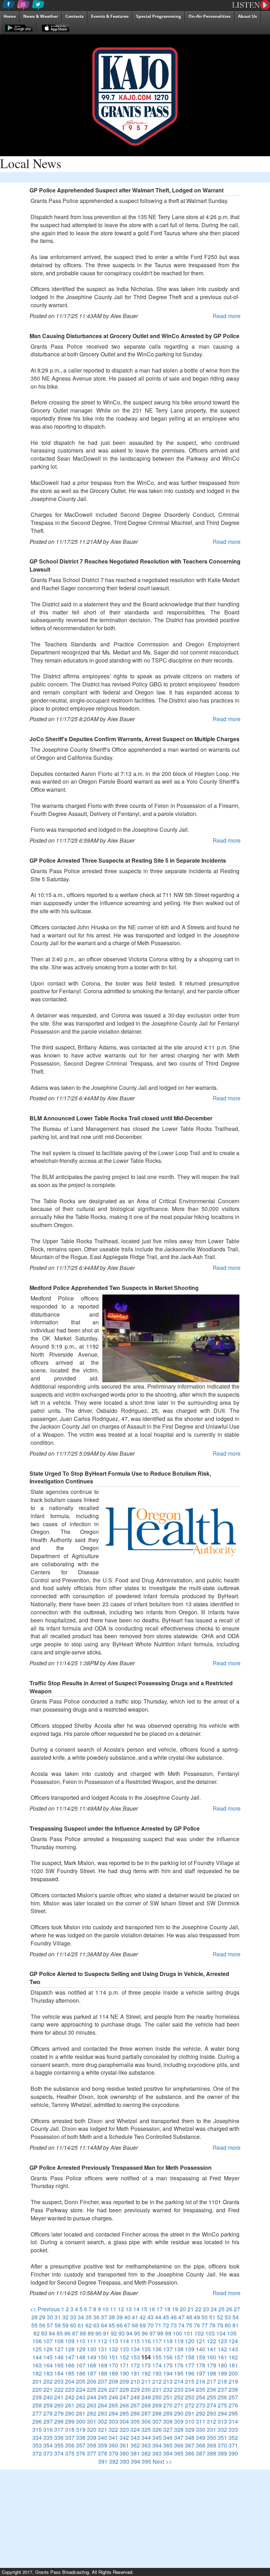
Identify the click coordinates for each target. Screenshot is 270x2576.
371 (233, 2445)
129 (81, 2349)
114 (124, 2341)
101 (188, 2333)
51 (212, 2317)
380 (124, 2453)
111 (92, 2341)
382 (146, 2453)
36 (96, 2317)
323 (124, 2429)
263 (92, 2405)
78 (212, 2325)
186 (81, 2373)
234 (190, 2389)
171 (124, 2365)
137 (168, 2349)
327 (168, 2429)
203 (59, 2381)
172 (135, 2365)
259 (48, 2405)
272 (190, 2405)
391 (103, 2461)
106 (37, 2341)
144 (37, 2357)
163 (37, 2365)
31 (58, 2317)
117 (157, 2341)
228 (124, 2389)
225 (92, 2389)
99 (168, 2333)
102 (199, 2333)
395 (146, 2461)
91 (106, 2333)
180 (222, 2365)
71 (158, 2325)
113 (113, 2341)
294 (222, 2413)
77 (205, 2325)
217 (211, 2381)
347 (179, 2437)
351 (222, 2437)
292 (201, 2413)
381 (135, 2453)
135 (146, 2349)
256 (222, 2397)
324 (135, 2429)
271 (179, 2405)
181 (233, 2365)
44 (158, 2317)
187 (92, 2373)
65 (112, 2325)
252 (179, 2397)
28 (34, 2317)
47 (181, 2317)
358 (92, 2445)
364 (157, 2445)
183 (48, 2373)
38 (112, 2317)
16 (152, 2309)
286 (135, 2413)
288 (157, 2413)
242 (70, 2397)
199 (222, 2373)
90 (98, 2333)
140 (201, 2349)
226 (102, 2389)
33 (73, 2317)
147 (70, 2357)
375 (70, 2453)
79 (220, 2325)
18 (167, 2309)
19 (175, 2309)
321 (102, 2429)
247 (124, 2397)
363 (146, 2445)
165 (59, 2365)
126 (48, 2349)
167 (81, 2365)
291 (190, 2413)
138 (179, 2349)
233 (179, 2389)
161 (222, 2357)
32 (65, 2317)
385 (179, 2453)
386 (190, 2453)
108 (59, 2341)
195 (179, 2373)
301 (92, 2421)
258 (37, 2405)
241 (59, 2397)
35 (89, 2317)
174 (157, 2365)
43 (150, 2317)
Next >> (162, 2461)
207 (102, 2381)
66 (120, 2325)
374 (59, 2453)
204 (70, 2381)
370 (222, 2445)
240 (48, 2397)
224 (81, 2389)
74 (181, 2325)
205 (81, 2381)
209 (124, 2381)
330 (201, 2429)
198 (211, 2373)
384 (168, 2453)
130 (92, 2349)
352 (233, 2437)
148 (81, 2357)
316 (48, 2429)
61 (81, 2325)
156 (168, 2357)
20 (183, 2309)
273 (201, 2405)
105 (232, 2333)
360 (113, 2445)
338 (81, 2437)
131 (102, 2349)
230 (146, 2389)
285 (124, 2413)
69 (143, 2325)
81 (236, 2325)
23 (206, 2309)
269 (157, 2405)
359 (102, 2445)
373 (48, 2453)
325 (146, 2429)
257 (233, 2397)
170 (113, 2365)
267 (135, 2405)
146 (59, 2357)
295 (233, 2413)
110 (81, 2341)
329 (190, 2429)
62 (89, 2325)
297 (48, 2421)
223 (70, 2389)
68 (135, 2325)
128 (70, 2349)
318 (70, 2429)
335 (48, 2437)
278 (48, 2413)
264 (102, 2405)
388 (211, 2453)
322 (113, 2429)
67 (127, 2325)
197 (201, 2373)
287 (146, 2413)
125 (37, 2349)
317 (59, 2429)
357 (81, 2445)
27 (237, 2309)
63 (96, 2325)
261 (70, 2405)
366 (179, 2445)
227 (113, 2389)
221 (48, 2389)
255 (211, 2397)
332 (222, 2429)
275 (222, 2405)
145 (48, 2357)
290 (179, 2413)
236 (211, 2389)
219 (233, 2381)
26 (229, 2309)
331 (211, 2429)
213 (168, 2381)
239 (37, 2397)
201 (37, 2381)
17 (160, 2309)
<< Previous (45, 2309)
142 (222, 2349)
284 (113, 2413)
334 (37, 2437)
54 (236, 2317)
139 (190, 2349)
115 (135, 2341)
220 (37, 2389)
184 (59, 2373)
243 (81, 2397)
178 (201, 2365)
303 (113, 2421)
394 (136, 2461)
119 (179, 2341)
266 (124, 2405)
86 (67, 2333)
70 (150, 2325)
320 (92, 2429)
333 (233, 2429)
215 (190, 2381)
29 (42, 2317)
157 (179, 2357)
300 (81, 2421)
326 (157, 2429)
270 (168, 2405)
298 (59, 2421)
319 (81, 2429)
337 (70, 2437)
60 (73, 2325)
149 (92, 2357)
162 (233, 2357)
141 (211, 2349)
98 (160, 2333)
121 (201, 2341)
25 (221, 2309)
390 (233, 2453)
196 (190, 2373)
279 (59, 2413)
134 (135, 2349)
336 (59, 2437)
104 (221, 2333)
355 (59, 2445)
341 (113, 2437)
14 (136, 2309)
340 (102, 2437)
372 (37, 2453)
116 (146, 2341)
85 (60, 2333)
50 (205, 2317)
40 (127, 2317)
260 (59, 2405)
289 (168, 2413)
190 (124, 2373)
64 (104, 2325)
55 (34, 2325)
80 (228, 2325)
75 (189, 2325)
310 (190, 2421)
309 (179, 2421)
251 (168, 2397)
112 (102, 2341)
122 (211, 2341)
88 (83, 2333)
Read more (227, 316)
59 (65, 2325)
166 (70, 2365)
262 (81, 2405)
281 (81, 2413)
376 (81, 2453)
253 (190, 2397)
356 (70, 2445)
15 (144, 2309)
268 (146, 2405)
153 (135, 2357)
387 (201, 2453)
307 (157, 2421)
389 (222, 2453)
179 (211, 2365)
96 (145, 2333)
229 (135, 2389)
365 (168, 2445)
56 (42, 2325)
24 (214, 2309)
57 (50, 2325)
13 (129, 2309)
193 (157, 2373)
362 (135, 2445)
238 (233, 2389)
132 (113, 2349)
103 (210, 2333)
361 (124, 2445)
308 (168, 2421)
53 (228, 2317)
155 (157, 2357)
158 (190, 2357)
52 (220, 2317)
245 (102, 2397)
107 (48, 2341)
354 (48, 2445)
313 (222, 2421)
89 (91, 2333)
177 (190, 2365)
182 (37, 2373)
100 (177, 2333)
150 (102, 2357)
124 (233, 2341)
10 (105, 2309)
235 (201, 2389)
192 (146, 2373)
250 (157, 2397)
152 (124, 2357)
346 (168, 2437)
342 (124, 2437)
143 (233, 2349)
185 (70, 2373)
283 (102, 2413)
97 (153, 2333)
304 (124, 2421)
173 (146, 2365)
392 (114, 2461)
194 (168, 2373)
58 (58, 2325)
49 (197, 2317)
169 (102, 2365)
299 (70, 2421)
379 (113, 2453)
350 (211, 2437)
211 (146, 2381)
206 (92, 2381)
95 (137, 2333)
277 (37, 2413)
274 (211, 2405)
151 (113, 2357)
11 (113, 2309)
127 (59, 2349)
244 (92, 2397)
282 (92, 2413)
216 (201, 2381)
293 (211, 2413)
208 (113, 2381)
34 (81, 2317)
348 (190, 2437)
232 (168, 2389)
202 (48, 2381)
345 (157, 2437)
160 (211, 2357)
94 (129, 2333)
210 (135, 2381)
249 (146, 2397)
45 (166, 2317)
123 (222, 2341)
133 (124, 2349)
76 (197, 2325)
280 (70, 2413)
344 (146, 2437)
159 (201, 2357)
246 (113, 2397)
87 (75, 2333)
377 (92, 2453)
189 (113, 2373)
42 (143, 2317)
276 (233, 2405)
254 (201, 2397)
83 (44, 2333)
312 (211, 2421)
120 (190, 2341)
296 (37, 2421)
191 (135, 2373)
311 (201, 2421)
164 (48, 2365)
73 (174, 2325)
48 (189, 2317)
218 (222, 2381)
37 (104, 2317)
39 (120, 2317)
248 (135, 2397)
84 (52, 2333)
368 (201, 2445)
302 (102, 2421)
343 (135, 2437)
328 (179, 2429)
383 (157, 2453)
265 (113, 2405)
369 (211, 2445)
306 (146, 2421)
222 (59, 2389)
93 (122, 2333)
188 (102, 2373)
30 (50, 2317)
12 (121, 2309)
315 (37, 2429)
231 (157, 2389)
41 (135, 2317)
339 (92, 2437)
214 (179, 2381)
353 (37, 2445)
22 (198, 2309)
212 (157, 2381)
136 (157, 2349)
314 (233, 2421)
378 (102, 2453)
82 (37, 2333)
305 (135, 2421)
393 (125, 2461)
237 (222, 2389)
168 (92, 2365)
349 (201, 2437)
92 (114, 2333)
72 (166, 2325)
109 (70, 2341)
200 (233, 2373)
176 (179, 2365)
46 (174, 2317)
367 (190, 2445)
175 (168, 2365)
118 (168, 2341)
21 (191, 2309)
